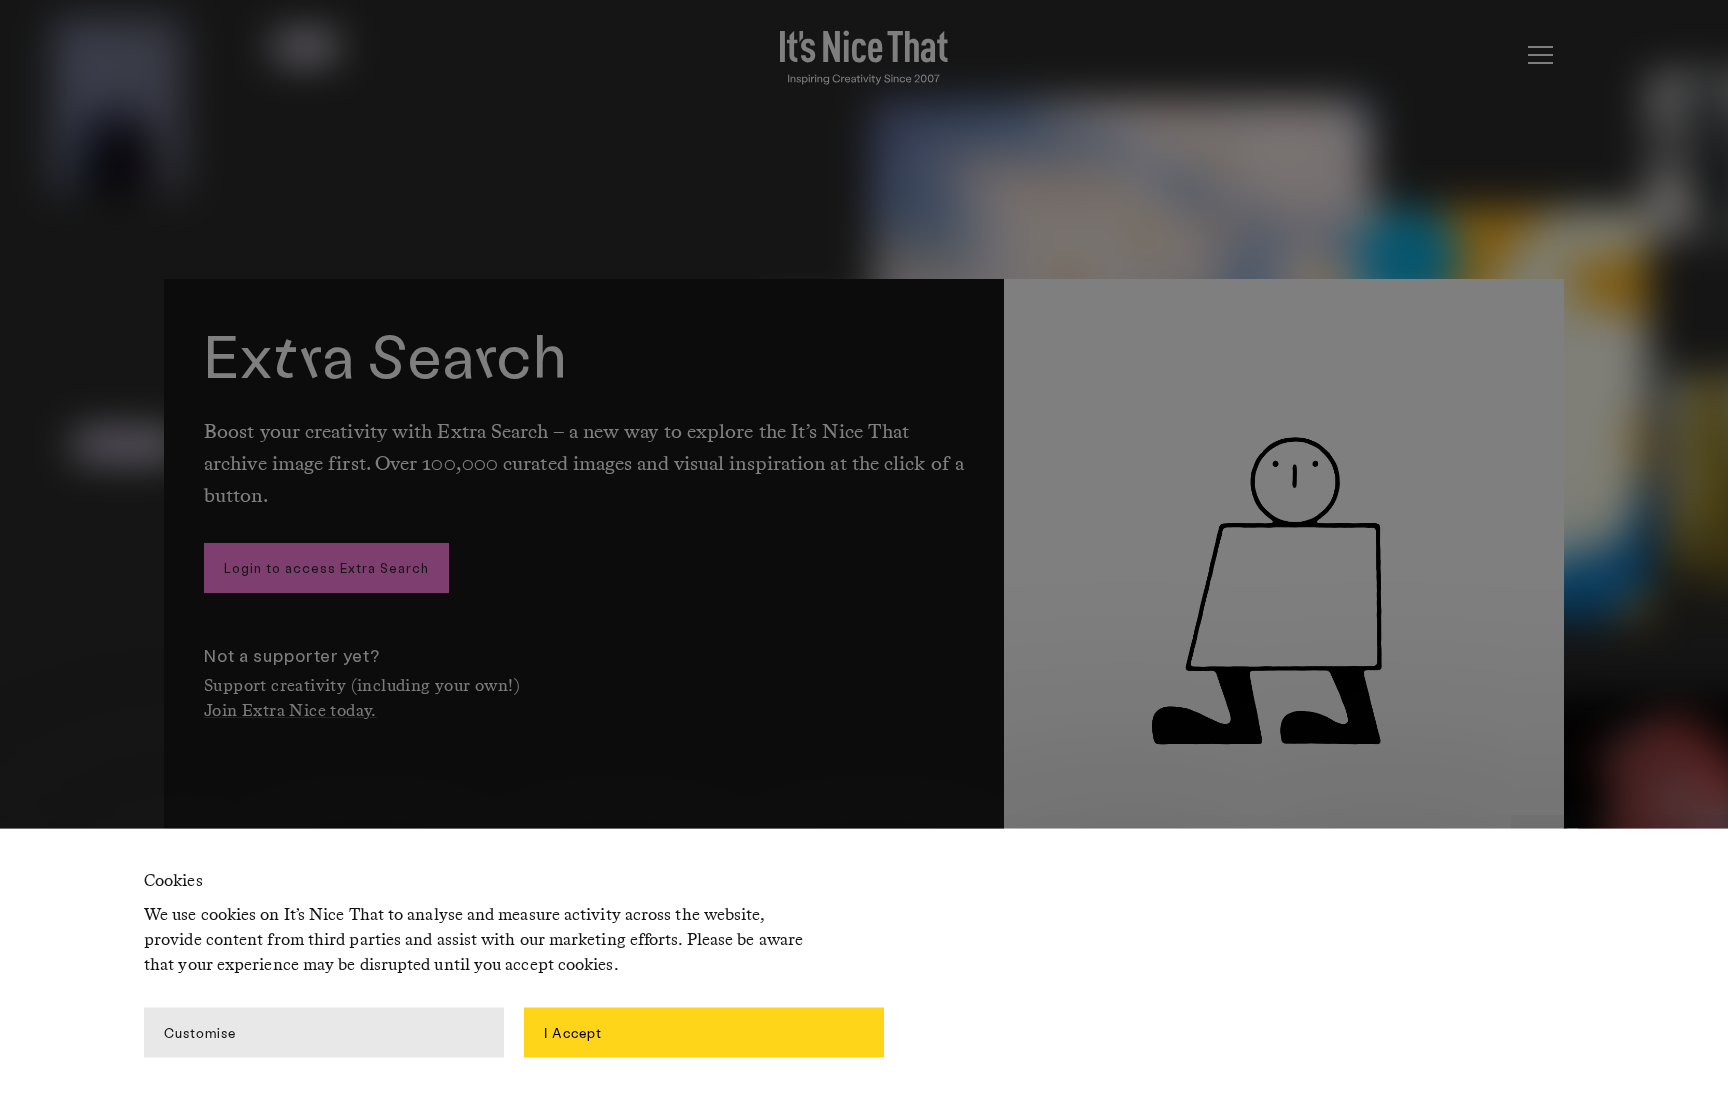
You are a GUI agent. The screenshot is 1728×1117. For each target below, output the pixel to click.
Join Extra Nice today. (290, 711)
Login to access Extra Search (326, 567)
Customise (200, 1031)
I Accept (573, 1031)
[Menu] (1540, 55)
